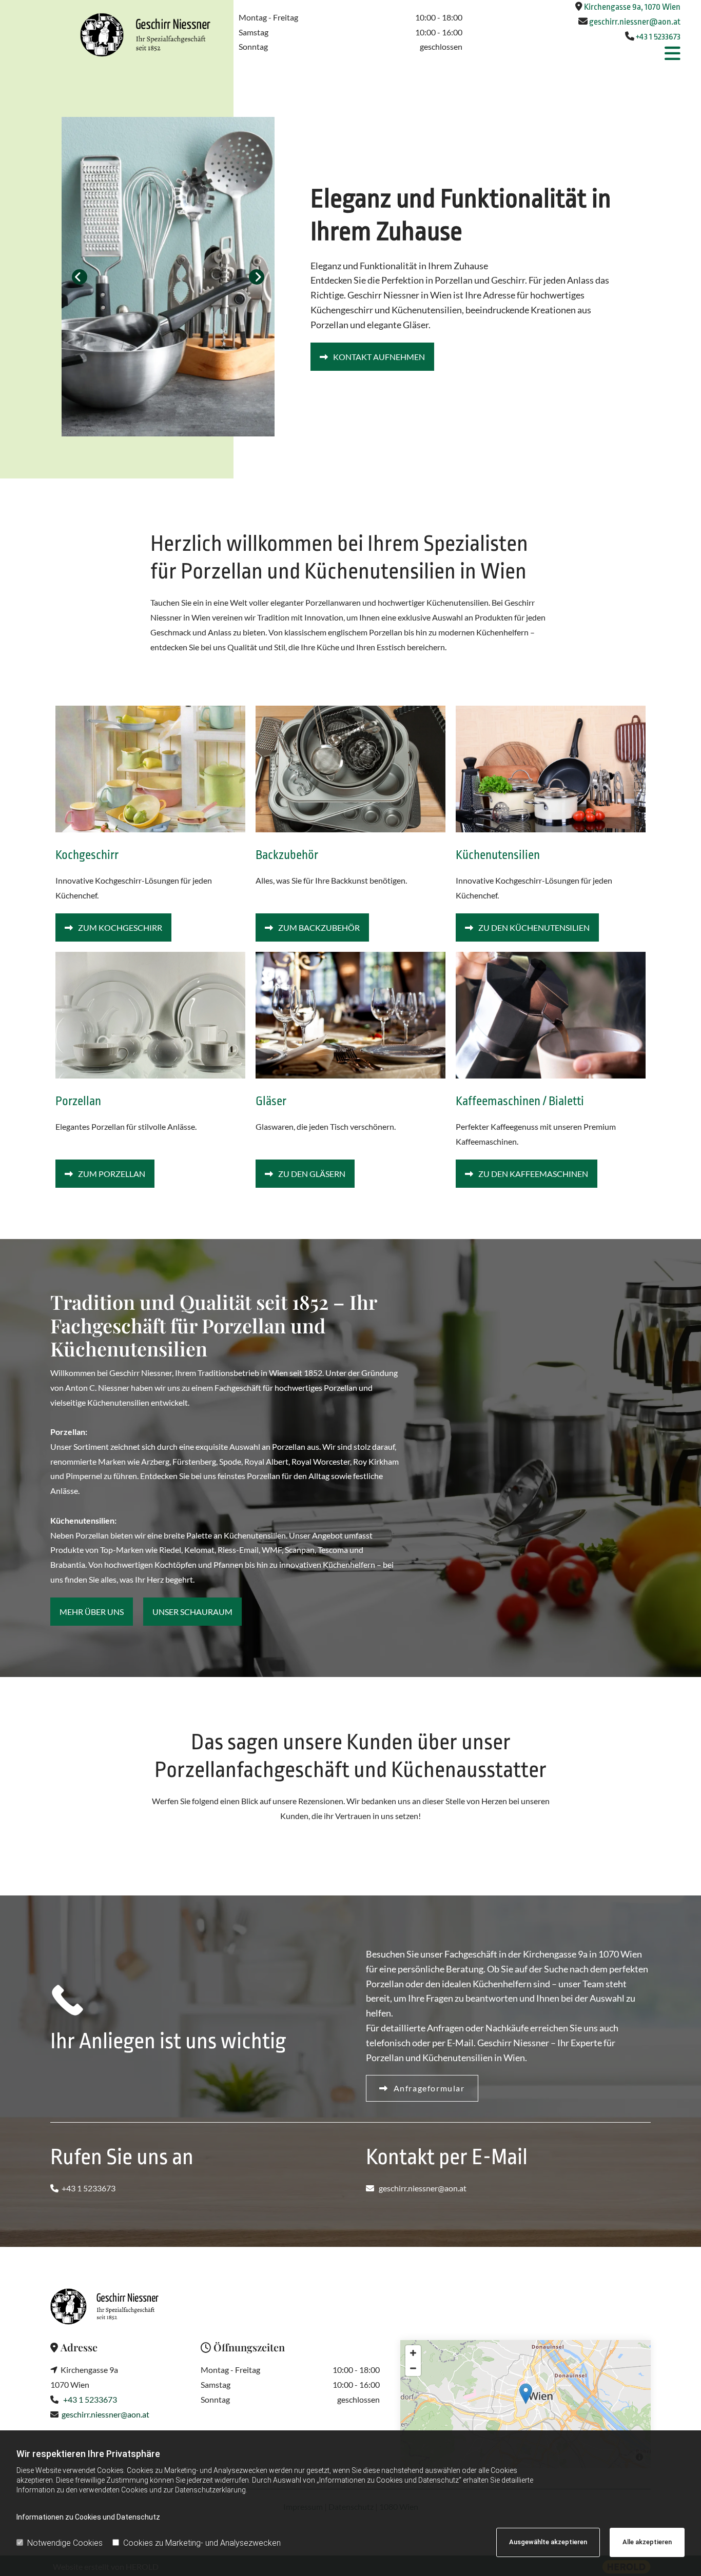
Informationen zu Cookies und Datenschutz (88, 2517)
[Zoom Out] (413, 2368)
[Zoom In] (413, 2353)
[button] (574, 54)
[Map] (525, 2404)
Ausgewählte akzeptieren (548, 2542)
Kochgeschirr (87, 855)
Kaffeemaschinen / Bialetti (520, 1101)
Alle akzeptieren (647, 2542)
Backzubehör (287, 855)
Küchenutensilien (498, 855)
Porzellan (78, 1101)
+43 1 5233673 (658, 37)
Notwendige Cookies (65, 2543)
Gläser (271, 1101)
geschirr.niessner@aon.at (635, 22)
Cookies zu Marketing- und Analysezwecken (202, 2543)
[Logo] (117, 35)
